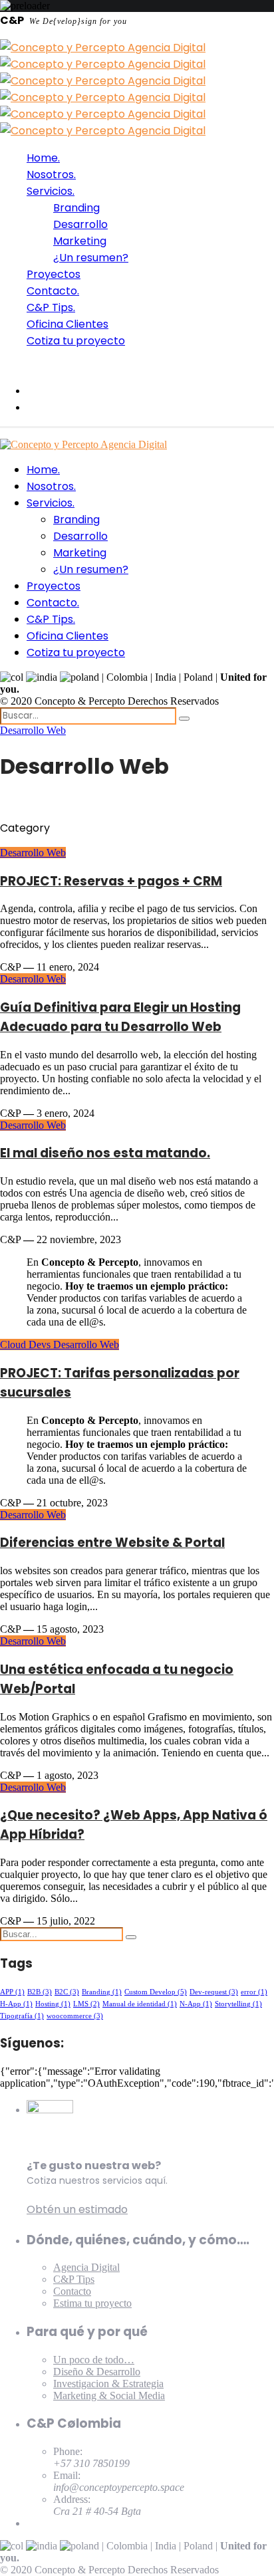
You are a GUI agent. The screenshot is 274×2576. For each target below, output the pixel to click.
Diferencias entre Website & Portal (112, 1543)
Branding (102, 1992)
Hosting (53, 2004)
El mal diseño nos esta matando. (105, 1153)
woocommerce (75, 2016)
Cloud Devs (27, 1345)
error (254, 1992)
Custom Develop (156, 1992)
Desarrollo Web (33, 730)
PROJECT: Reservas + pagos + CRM (111, 881)
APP (12, 1992)
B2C (67, 1992)
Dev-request (214, 1992)
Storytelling (238, 2004)
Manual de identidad (140, 2004)
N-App (196, 2004)
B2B (40, 1992)
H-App (16, 2004)
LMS (86, 2004)
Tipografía (22, 2016)
